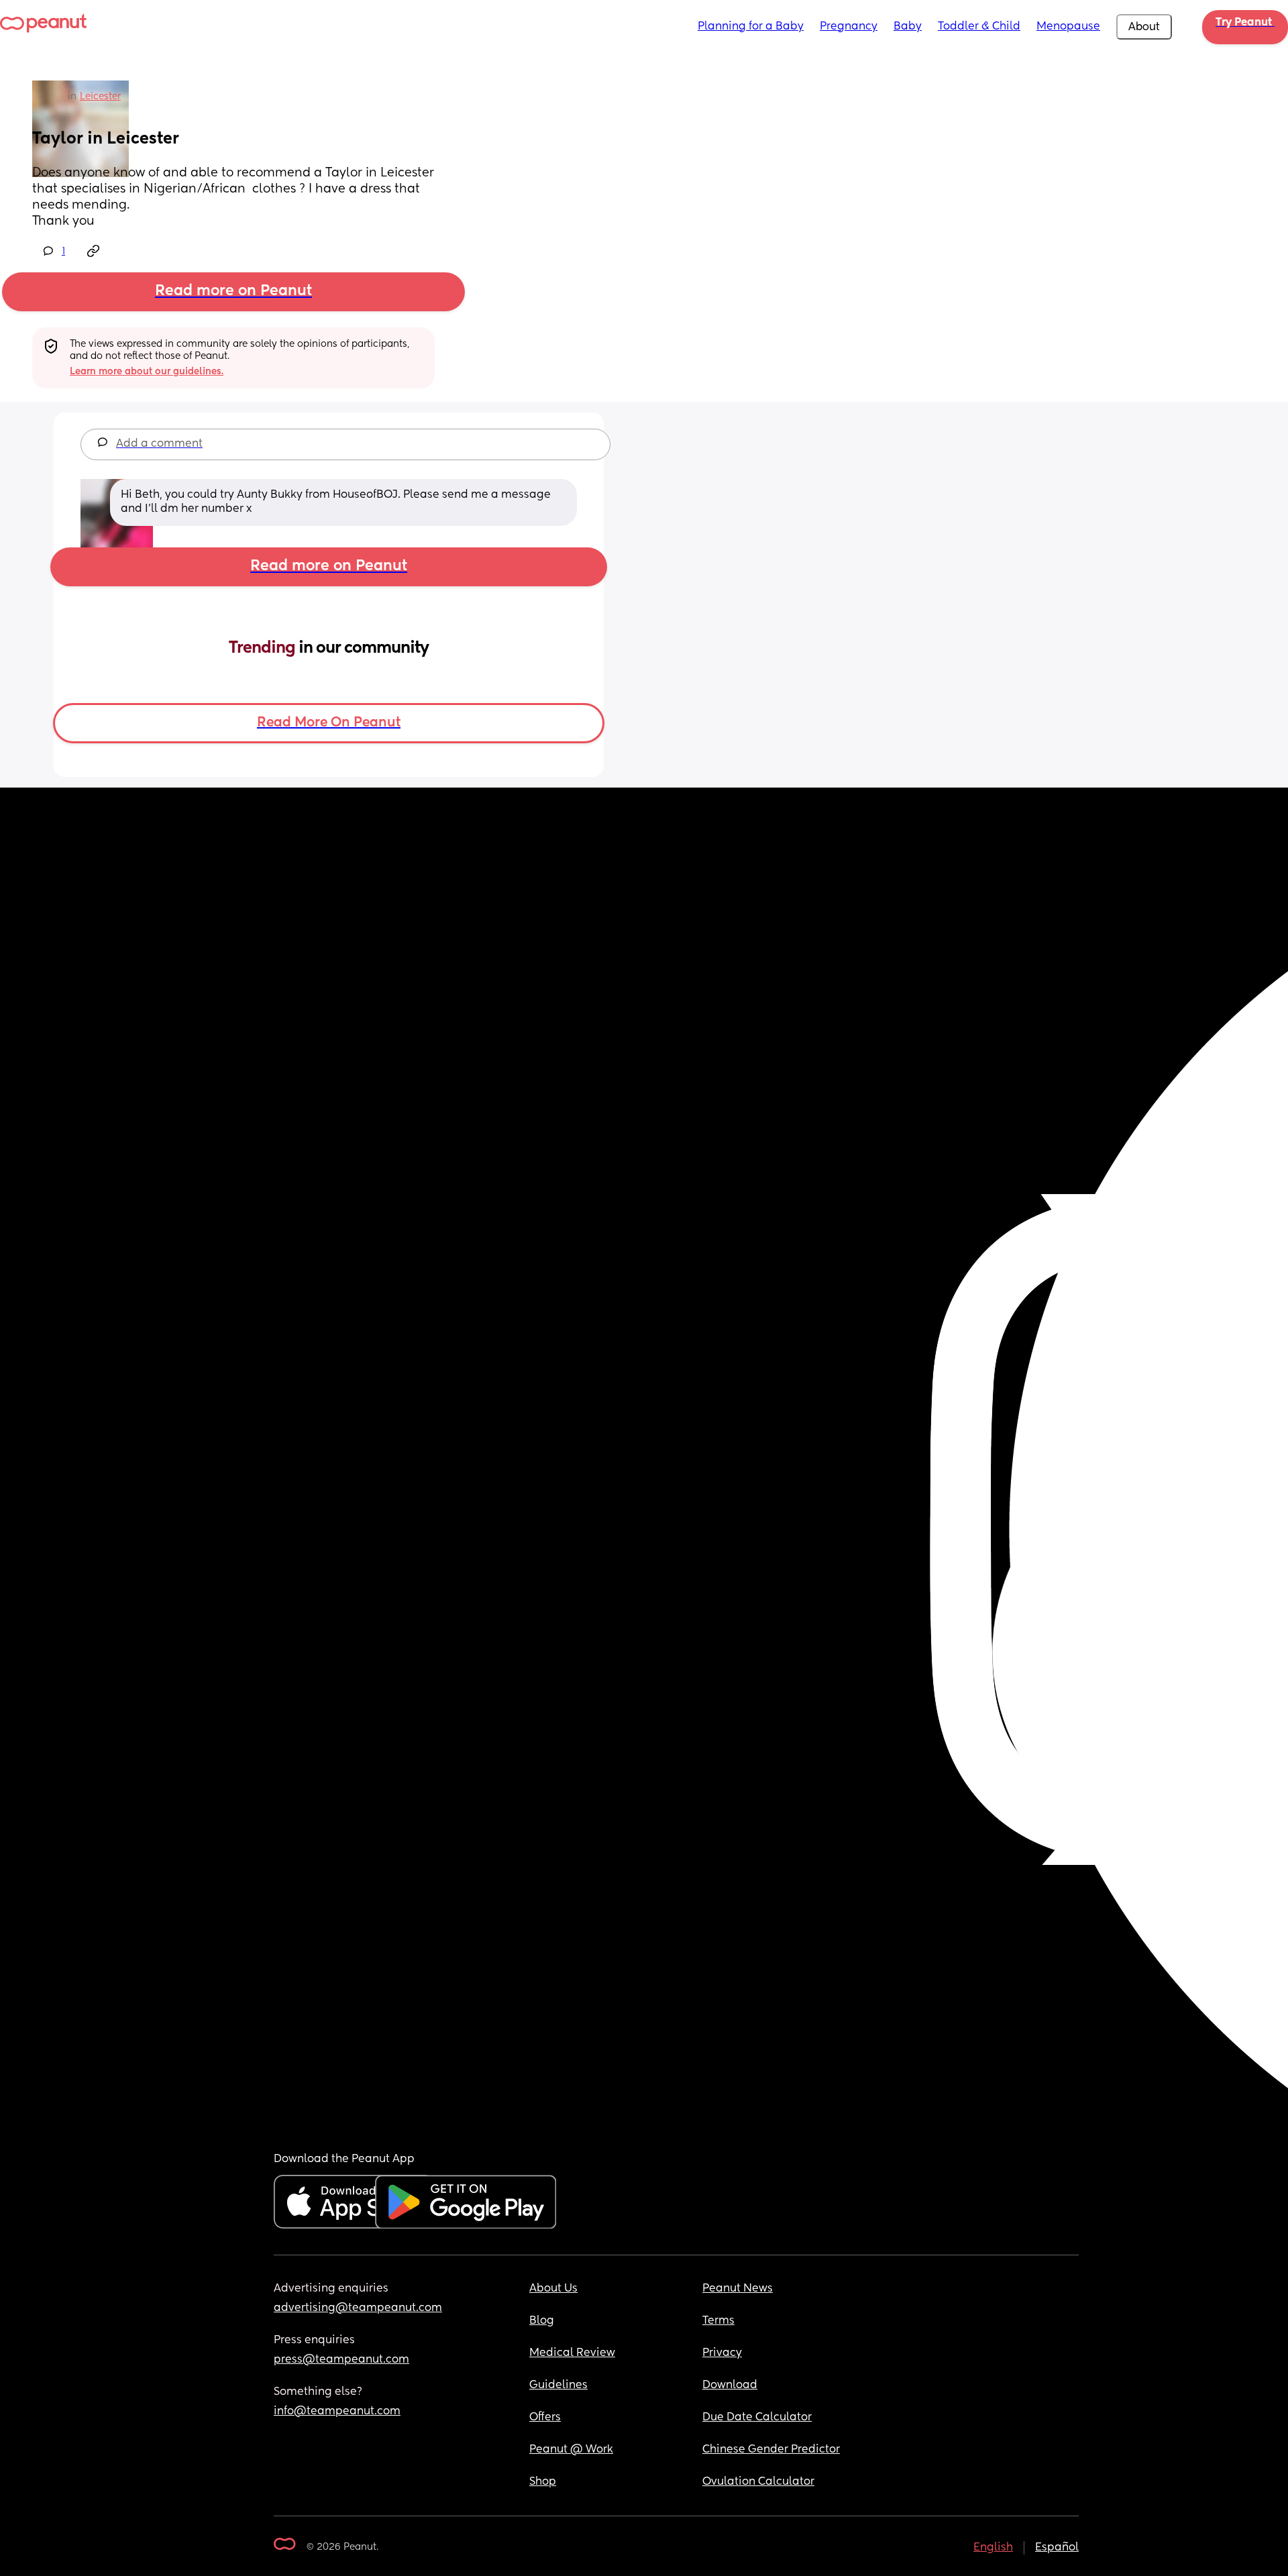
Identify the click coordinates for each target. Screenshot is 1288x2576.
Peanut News (738, 2289)
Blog (542, 2321)
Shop (543, 2482)
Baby (908, 27)
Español (1057, 2548)
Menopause (1068, 27)
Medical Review (572, 2353)
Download (730, 2385)
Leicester (100, 97)
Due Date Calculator (757, 2418)
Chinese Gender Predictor (771, 2450)
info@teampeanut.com (337, 2412)
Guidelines (558, 2385)
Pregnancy (849, 27)
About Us (553, 2289)
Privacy (722, 2353)
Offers (545, 2418)
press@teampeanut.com (341, 2360)
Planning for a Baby (751, 27)
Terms (718, 2321)
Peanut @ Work (571, 2450)
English (993, 2548)
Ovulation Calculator (758, 2482)
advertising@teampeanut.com (358, 2308)
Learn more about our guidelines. (147, 372)
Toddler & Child (979, 27)
